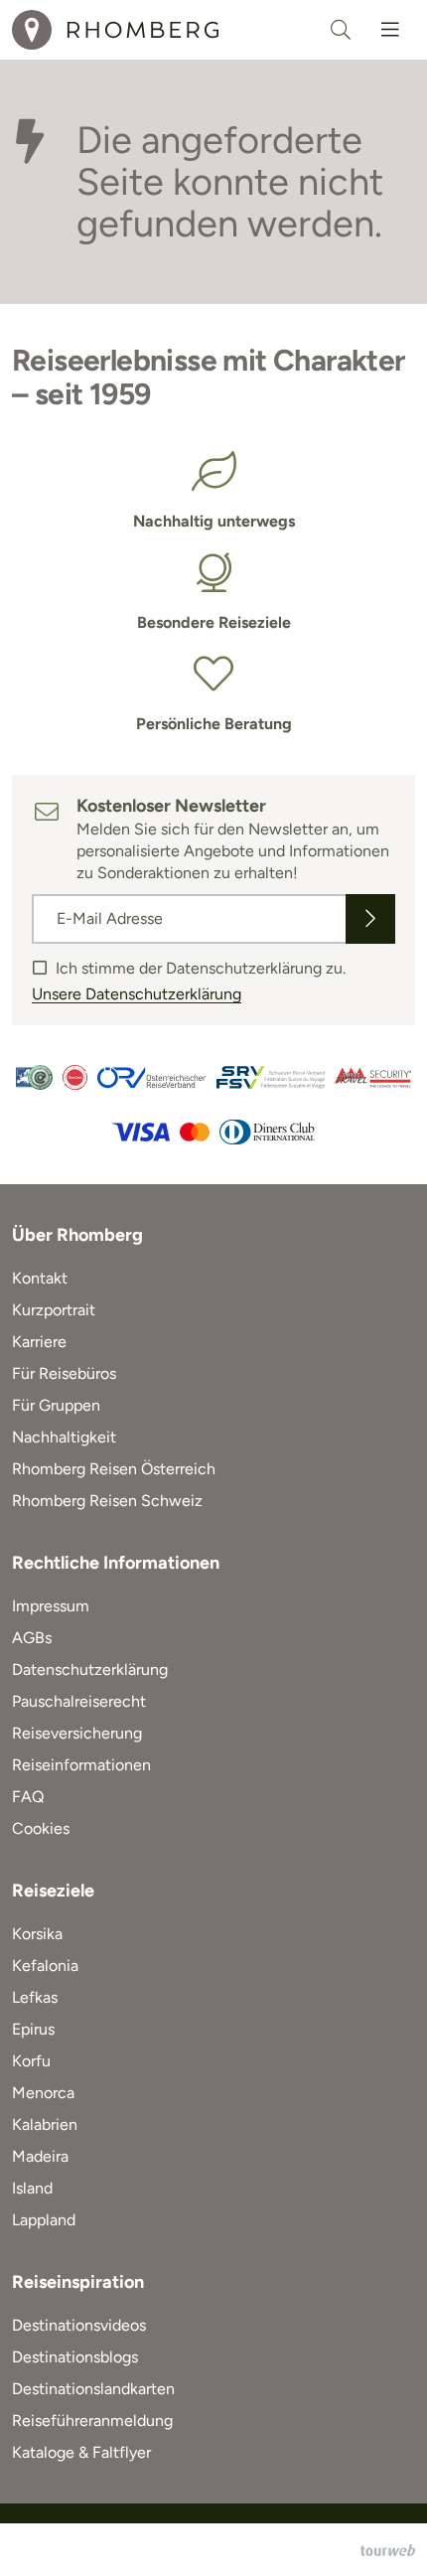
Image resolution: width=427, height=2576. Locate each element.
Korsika (37, 1934)
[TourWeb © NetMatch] (388, 2550)
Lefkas (35, 1997)
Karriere (39, 1342)
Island (32, 2188)
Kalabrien (45, 2124)
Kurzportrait (54, 1310)
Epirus (33, 2029)
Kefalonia (45, 1966)
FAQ (28, 1797)
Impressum (51, 1606)
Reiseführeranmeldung (92, 2421)
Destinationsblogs (75, 2357)
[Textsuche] (341, 30)
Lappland (44, 2220)
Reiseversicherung (77, 1733)
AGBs (32, 1638)
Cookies (41, 1828)
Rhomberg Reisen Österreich (114, 1469)
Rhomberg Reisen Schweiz (107, 1501)
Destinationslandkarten (93, 2389)
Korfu (31, 2061)
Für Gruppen (56, 1405)
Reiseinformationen (81, 1765)
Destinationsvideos (79, 2325)
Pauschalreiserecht (79, 1701)
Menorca (43, 2093)
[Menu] (390, 30)
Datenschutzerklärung (90, 1669)
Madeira (40, 2156)
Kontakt (40, 1278)
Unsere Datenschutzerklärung (137, 994)
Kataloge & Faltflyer (81, 2452)
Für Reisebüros (64, 1373)
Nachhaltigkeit (64, 1437)
